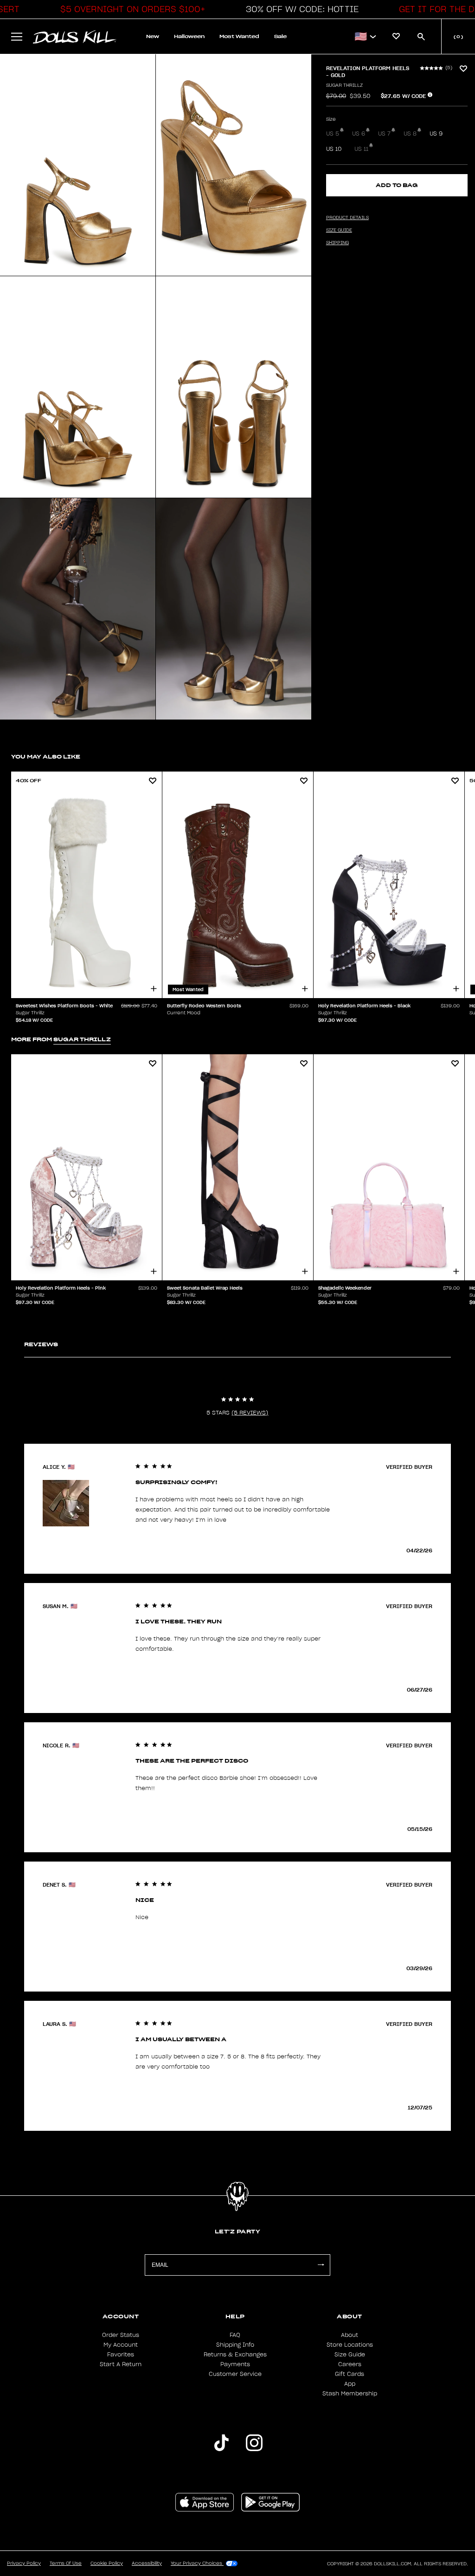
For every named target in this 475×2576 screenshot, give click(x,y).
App (350, 2384)
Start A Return (121, 2364)
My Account (121, 2345)
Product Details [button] (347, 218)
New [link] (153, 36)
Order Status (121, 2335)
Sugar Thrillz (344, 85)
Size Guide (350, 2355)
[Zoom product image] (78, 165)
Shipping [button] (337, 243)
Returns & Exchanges (235, 2355)
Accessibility (147, 2563)
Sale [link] (280, 36)
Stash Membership (350, 2394)
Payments (235, 2364)
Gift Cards (350, 2374)
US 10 (334, 149)
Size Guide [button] (339, 230)
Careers (350, 2364)
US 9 (436, 134)
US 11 (361, 149)
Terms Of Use (66, 2563)
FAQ (235, 2335)
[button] (130, 9)
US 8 (410, 134)
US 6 (359, 134)
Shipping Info (235, 2345)
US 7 (384, 134)
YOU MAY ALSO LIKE (46, 756)
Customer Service (235, 2374)
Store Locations (350, 2345)
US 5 (333, 134)
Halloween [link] (189, 36)
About (350, 2335)
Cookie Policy (107, 2563)
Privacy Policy (24, 2563)
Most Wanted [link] (239, 36)
